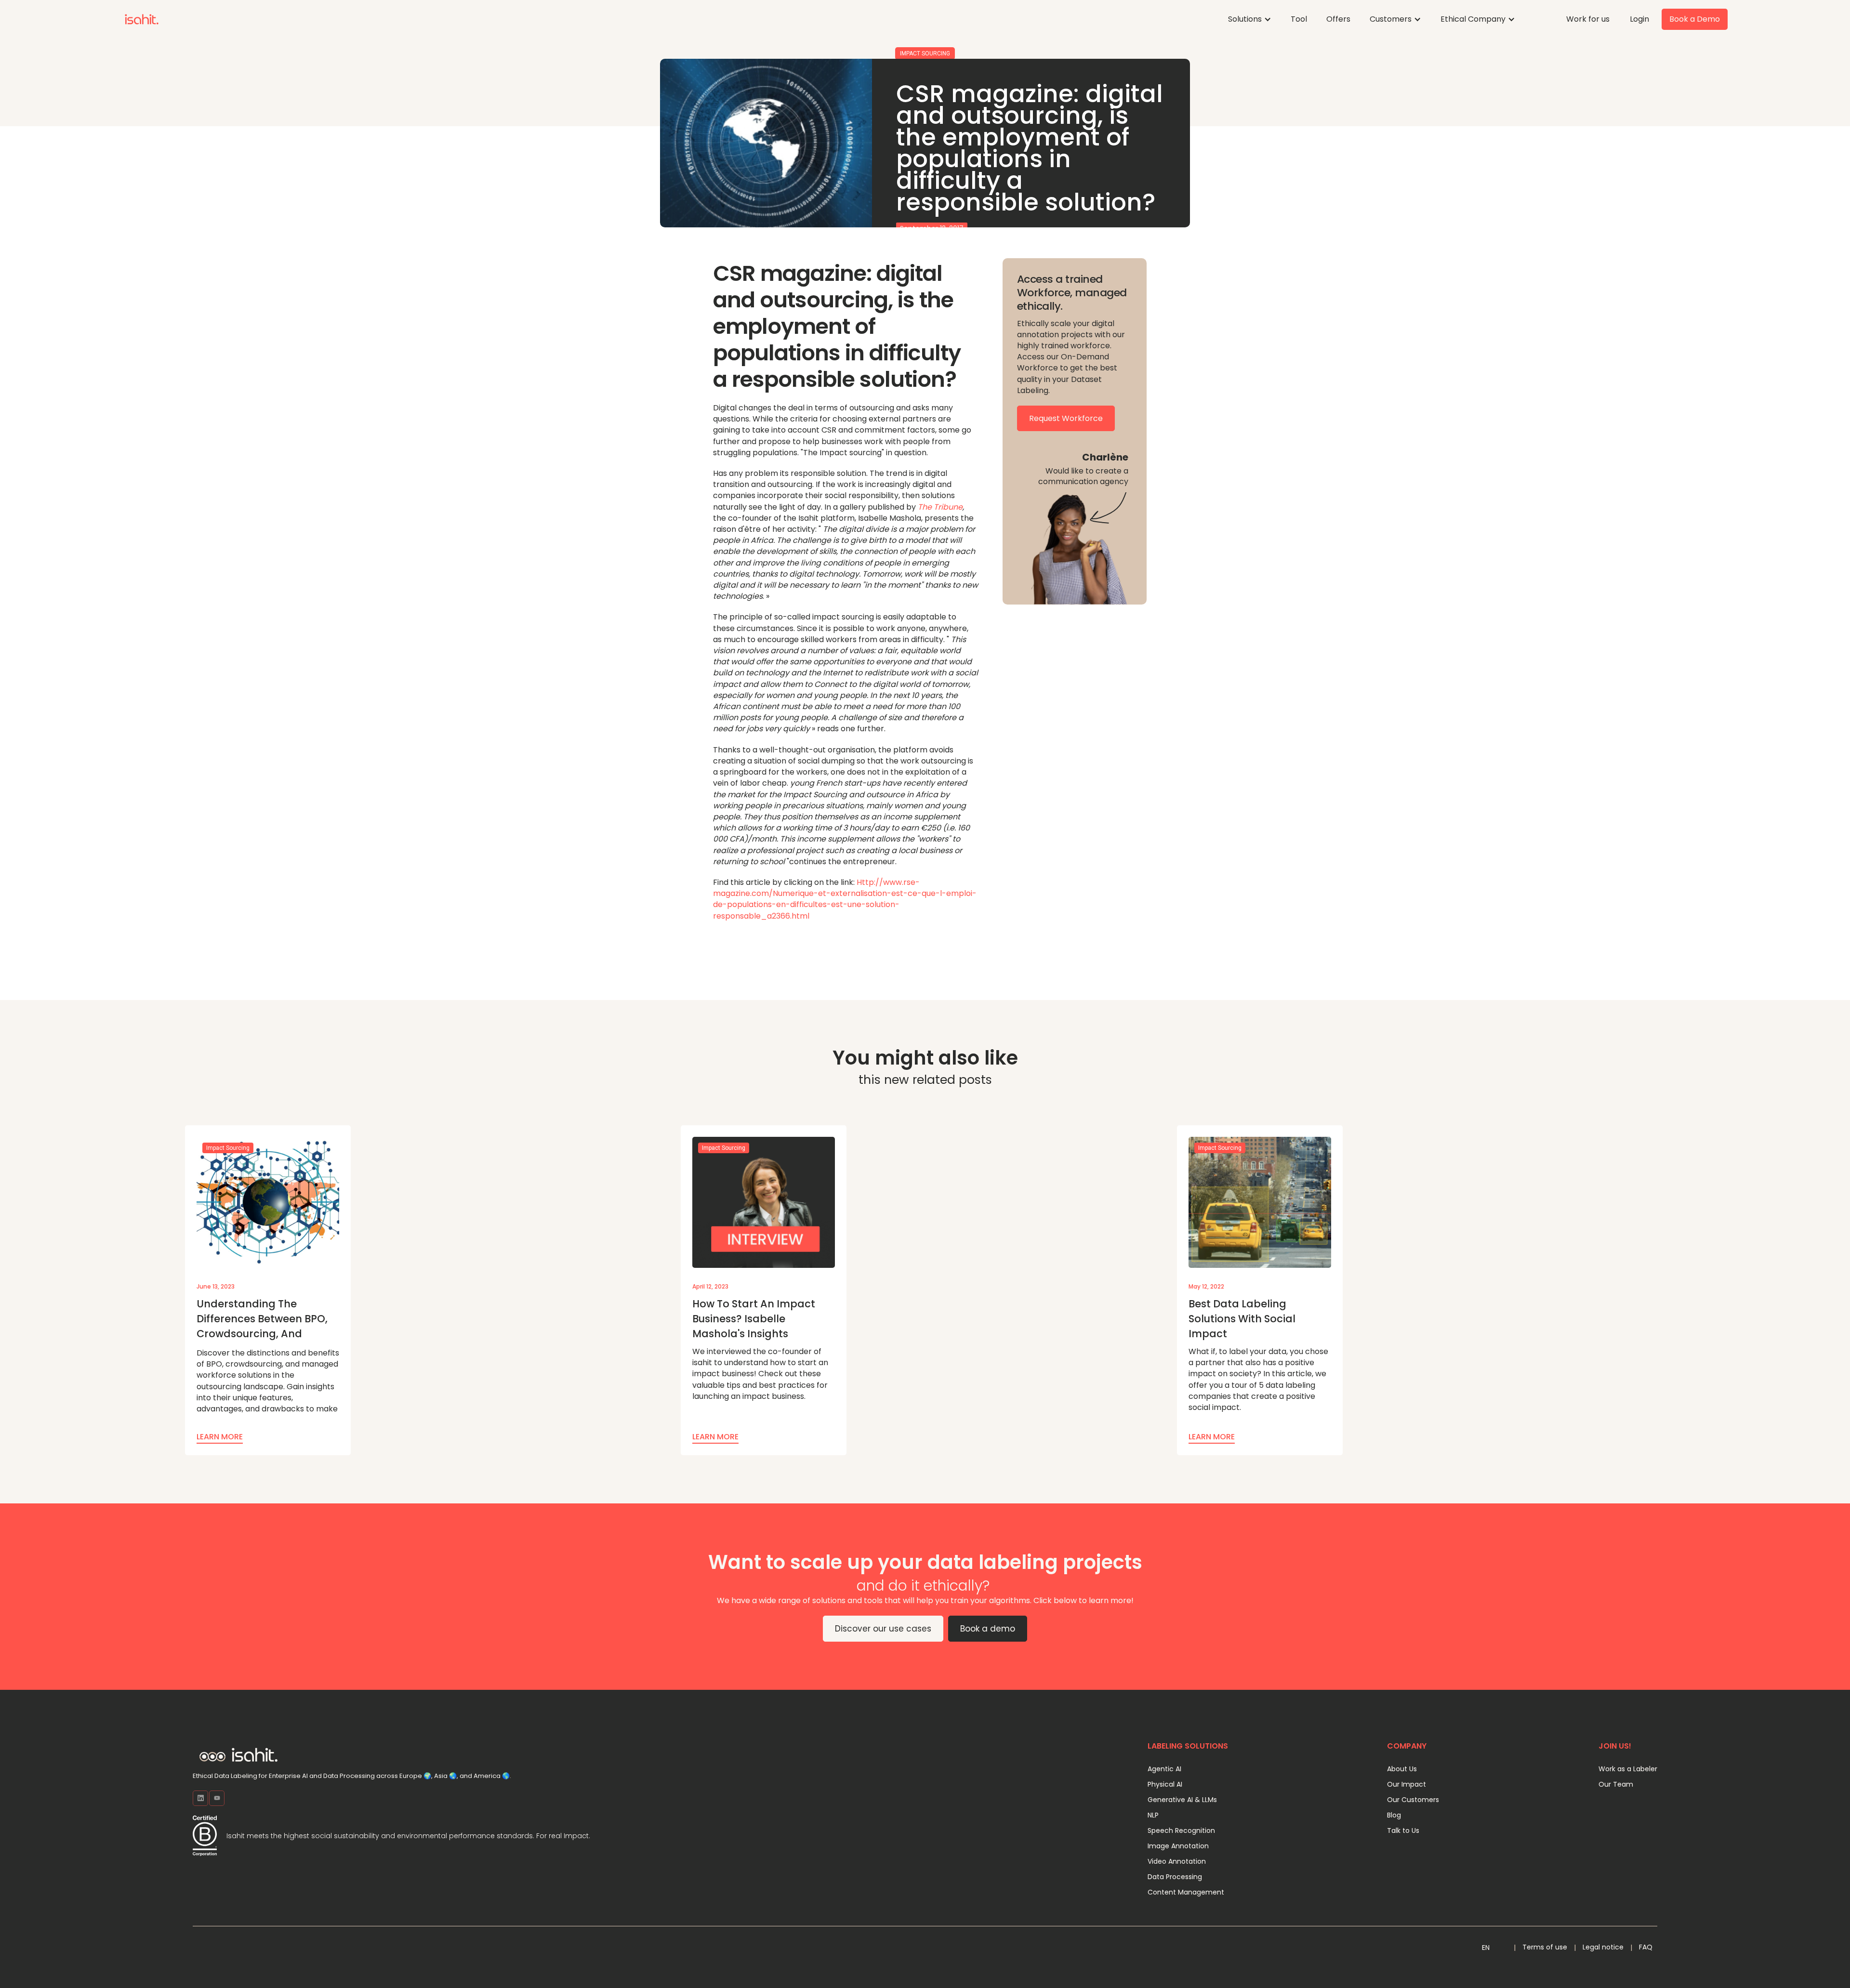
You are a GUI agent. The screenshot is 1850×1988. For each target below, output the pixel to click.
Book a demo (988, 1629)
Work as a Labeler (1628, 1769)
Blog (1394, 1815)
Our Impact (1407, 1784)
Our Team (1616, 1784)
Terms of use (1545, 1947)
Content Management (1186, 1892)
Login (1639, 19)
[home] (142, 19)
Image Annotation (1178, 1846)
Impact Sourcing (925, 53)
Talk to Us (1403, 1830)
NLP (1153, 1815)
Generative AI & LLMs (1182, 1800)
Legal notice (1603, 1947)
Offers (1338, 19)
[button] (1250, 19)
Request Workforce (1066, 418)
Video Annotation (1177, 1861)
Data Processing (1175, 1877)
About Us (1402, 1769)
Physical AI (1165, 1784)
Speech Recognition (1181, 1830)
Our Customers (1413, 1800)
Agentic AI (1164, 1769)
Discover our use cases (883, 1629)
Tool (1299, 19)
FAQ (1646, 1947)
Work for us (1588, 19)
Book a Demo (1695, 19)
